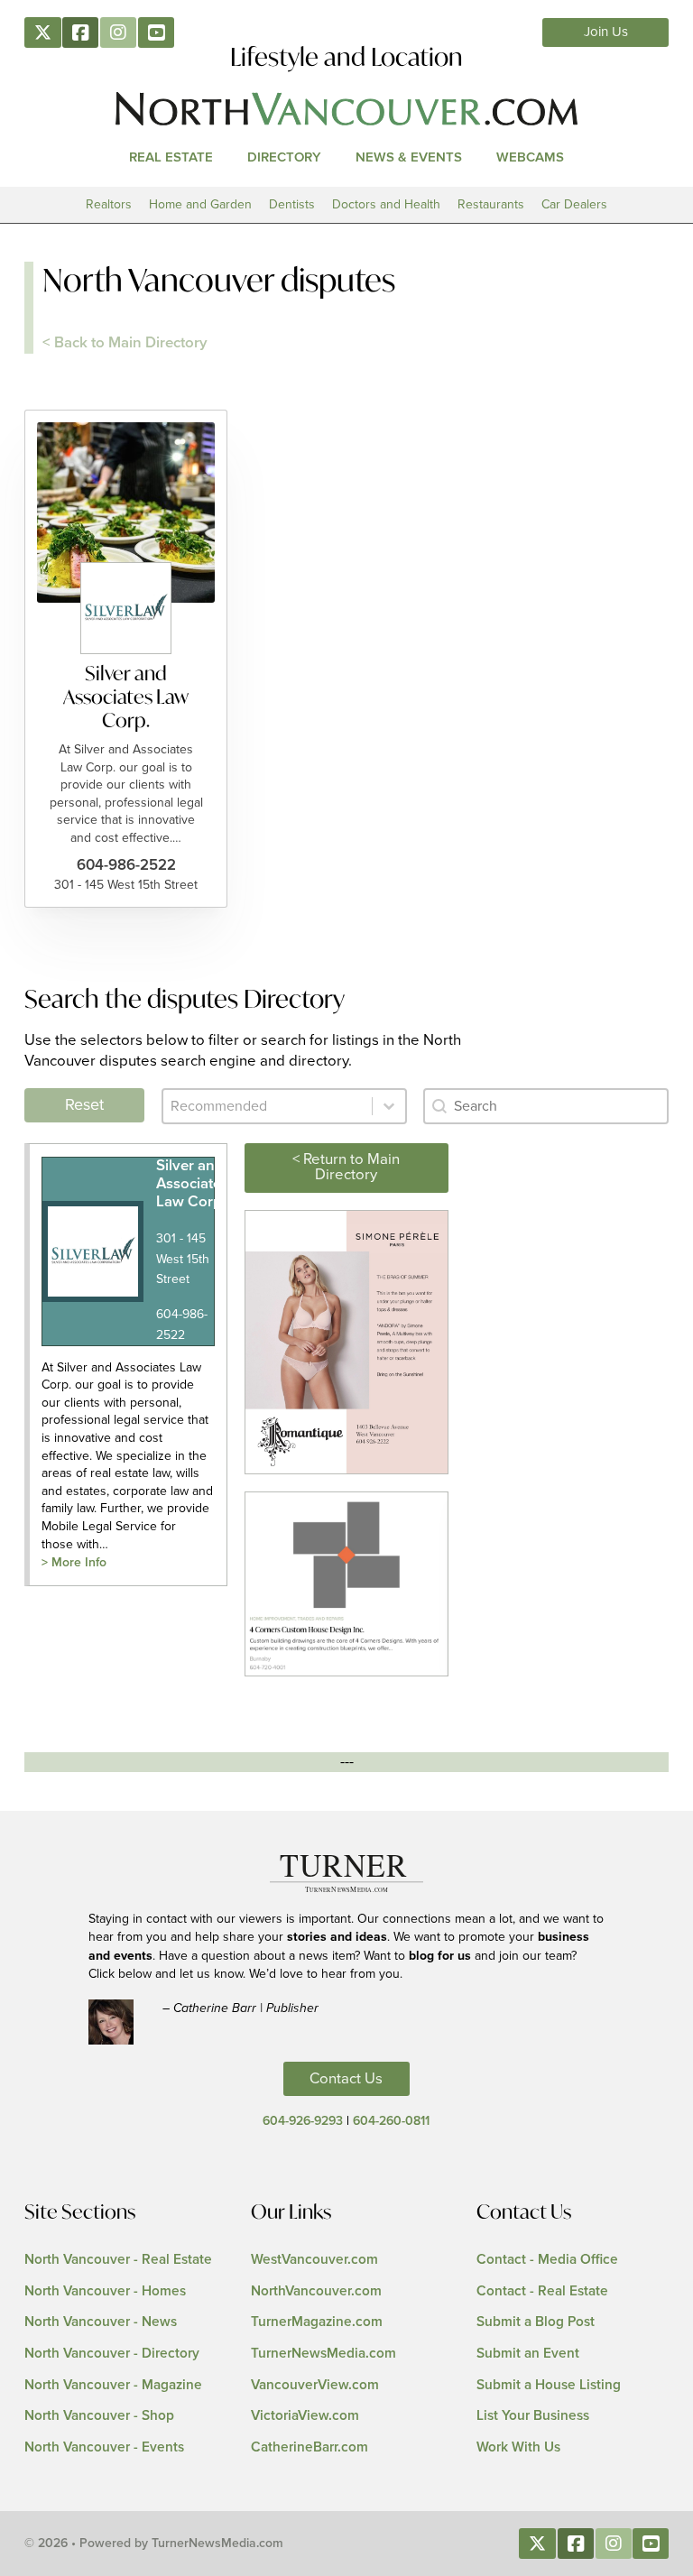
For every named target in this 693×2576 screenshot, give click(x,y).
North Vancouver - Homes (105, 2291)
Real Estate (171, 157)
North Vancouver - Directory (112, 2354)
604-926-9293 (303, 2121)
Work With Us (518, 2447)
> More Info (74, 1563)
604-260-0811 (391, 2121)
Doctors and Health (386, 204)
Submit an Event (528, 2354)
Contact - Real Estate (542, 2291)
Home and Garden (200, 204)
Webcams (530, 157)
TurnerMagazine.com (317, 2322)
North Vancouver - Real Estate (118, 2260)
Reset (84, 1105)
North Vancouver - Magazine (113, 2385)
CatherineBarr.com (310, 2447)
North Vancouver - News (101, 2322)
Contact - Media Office (547, 2260)
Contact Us (346, 2079)
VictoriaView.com (305, 2416)
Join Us (606, 32)
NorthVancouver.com (316, 2291)
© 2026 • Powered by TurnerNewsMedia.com (154, 2544)
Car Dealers (574, 204)
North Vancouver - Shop (99, 2416)
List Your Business (533, 2416)
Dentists (292, 204)
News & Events (409, 157)
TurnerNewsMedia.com (323, 2354)
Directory (284, 157)
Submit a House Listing (549, 2385)
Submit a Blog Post (536, 2322)
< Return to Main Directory (346, 1167)
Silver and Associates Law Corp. (126, 696)
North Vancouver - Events (104, 2447)
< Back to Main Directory (125, 343)
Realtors (109, 204)
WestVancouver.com (314, 2260)
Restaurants (491, 204)
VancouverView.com (315, 2385)
